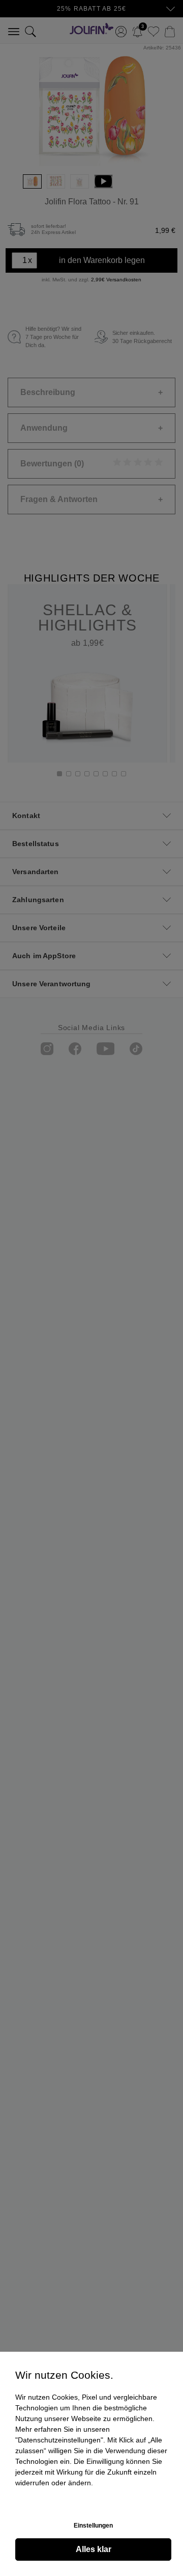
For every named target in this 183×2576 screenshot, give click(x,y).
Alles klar (94, 2549)
